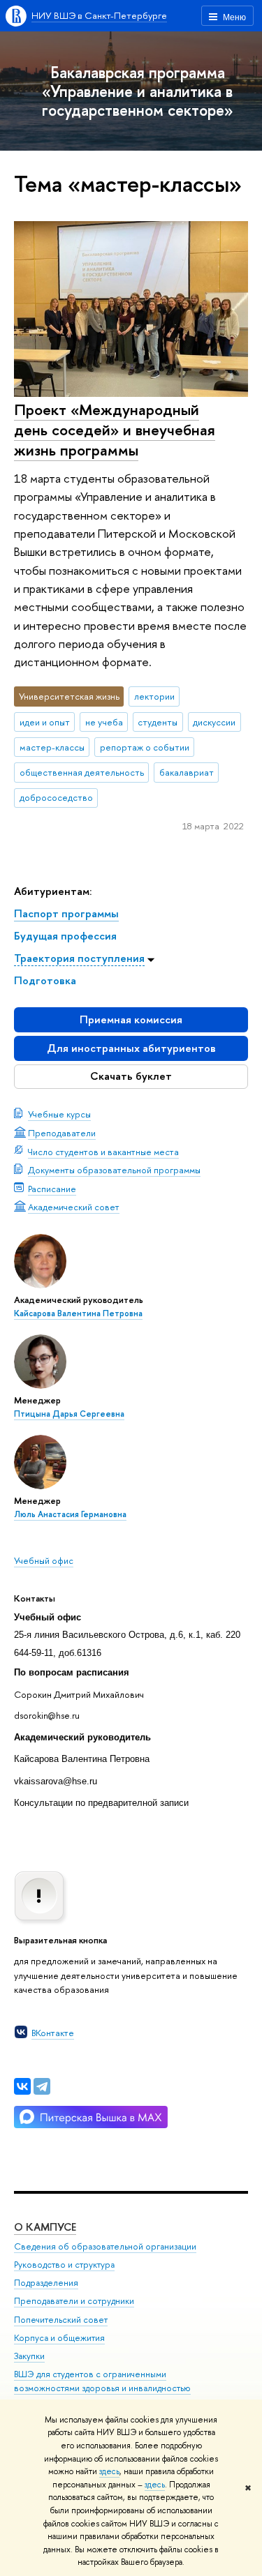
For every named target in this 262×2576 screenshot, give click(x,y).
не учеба (104, 722)
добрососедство (56, 797)
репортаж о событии (145, 747)
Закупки (29, 2356)
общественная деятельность (82, 772)
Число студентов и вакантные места (103, 1152)
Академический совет (74, 1207)
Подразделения (46, 2283)
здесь (109, 2471)
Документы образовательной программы (114, 1170)
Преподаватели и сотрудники (74, 2301)
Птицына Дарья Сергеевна (69, 1414)
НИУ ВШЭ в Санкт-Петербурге (99, 15)
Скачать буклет (131, 1076)
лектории (154, 696)
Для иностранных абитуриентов (131, 1048)
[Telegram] (42, 2086)
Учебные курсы (59, 1114)
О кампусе (45, 2227)
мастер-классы (52, 747)
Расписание (52, 1189)
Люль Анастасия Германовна (70, 1514)
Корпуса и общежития (59, 2338)
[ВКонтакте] (22, 2086)
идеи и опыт (45, 722)
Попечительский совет (61, 2320)
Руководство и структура (64, 2265)
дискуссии (214, 722)
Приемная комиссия (131, 1019)
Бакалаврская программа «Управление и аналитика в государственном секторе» (138, 91)
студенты (158, 722)
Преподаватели (62, 1133)
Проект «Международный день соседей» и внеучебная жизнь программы (115, 429)
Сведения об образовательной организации (105, 2246)
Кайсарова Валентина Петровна (78, 1313)
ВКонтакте (53, 2033)
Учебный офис (44, 1560)
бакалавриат (187, 772)
